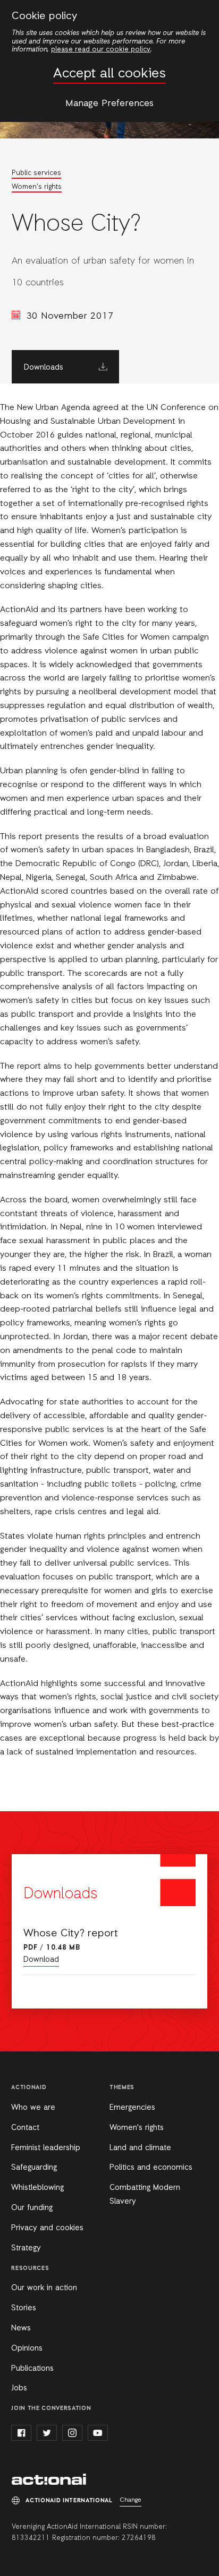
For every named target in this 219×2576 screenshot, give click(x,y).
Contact (25, 2128)
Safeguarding (34, 2168)
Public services (36, 173)
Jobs (19, 2388)
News (21, 2328)
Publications (32, 2369)
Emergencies (132, 2108)
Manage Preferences (109, 103)
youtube (98, 2433)
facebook (21, 2433)
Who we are (33, 2108)
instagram (72, 2433)
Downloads (44, 368)
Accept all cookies (109, 74)
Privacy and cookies (47, 2228)
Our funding (32, 2208)
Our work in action (44, 2288)
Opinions (27, 2348)
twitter (47, 2433)
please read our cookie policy (101, 50)
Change (130, 2500)
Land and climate (140, 2148)
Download (41, 1960)
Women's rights (37, 187)
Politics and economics (151, 2168)
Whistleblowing (37, 2188)
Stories (24, 2308)
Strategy (26, 2248)
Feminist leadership (46, 2148)
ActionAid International (49, 2479)
